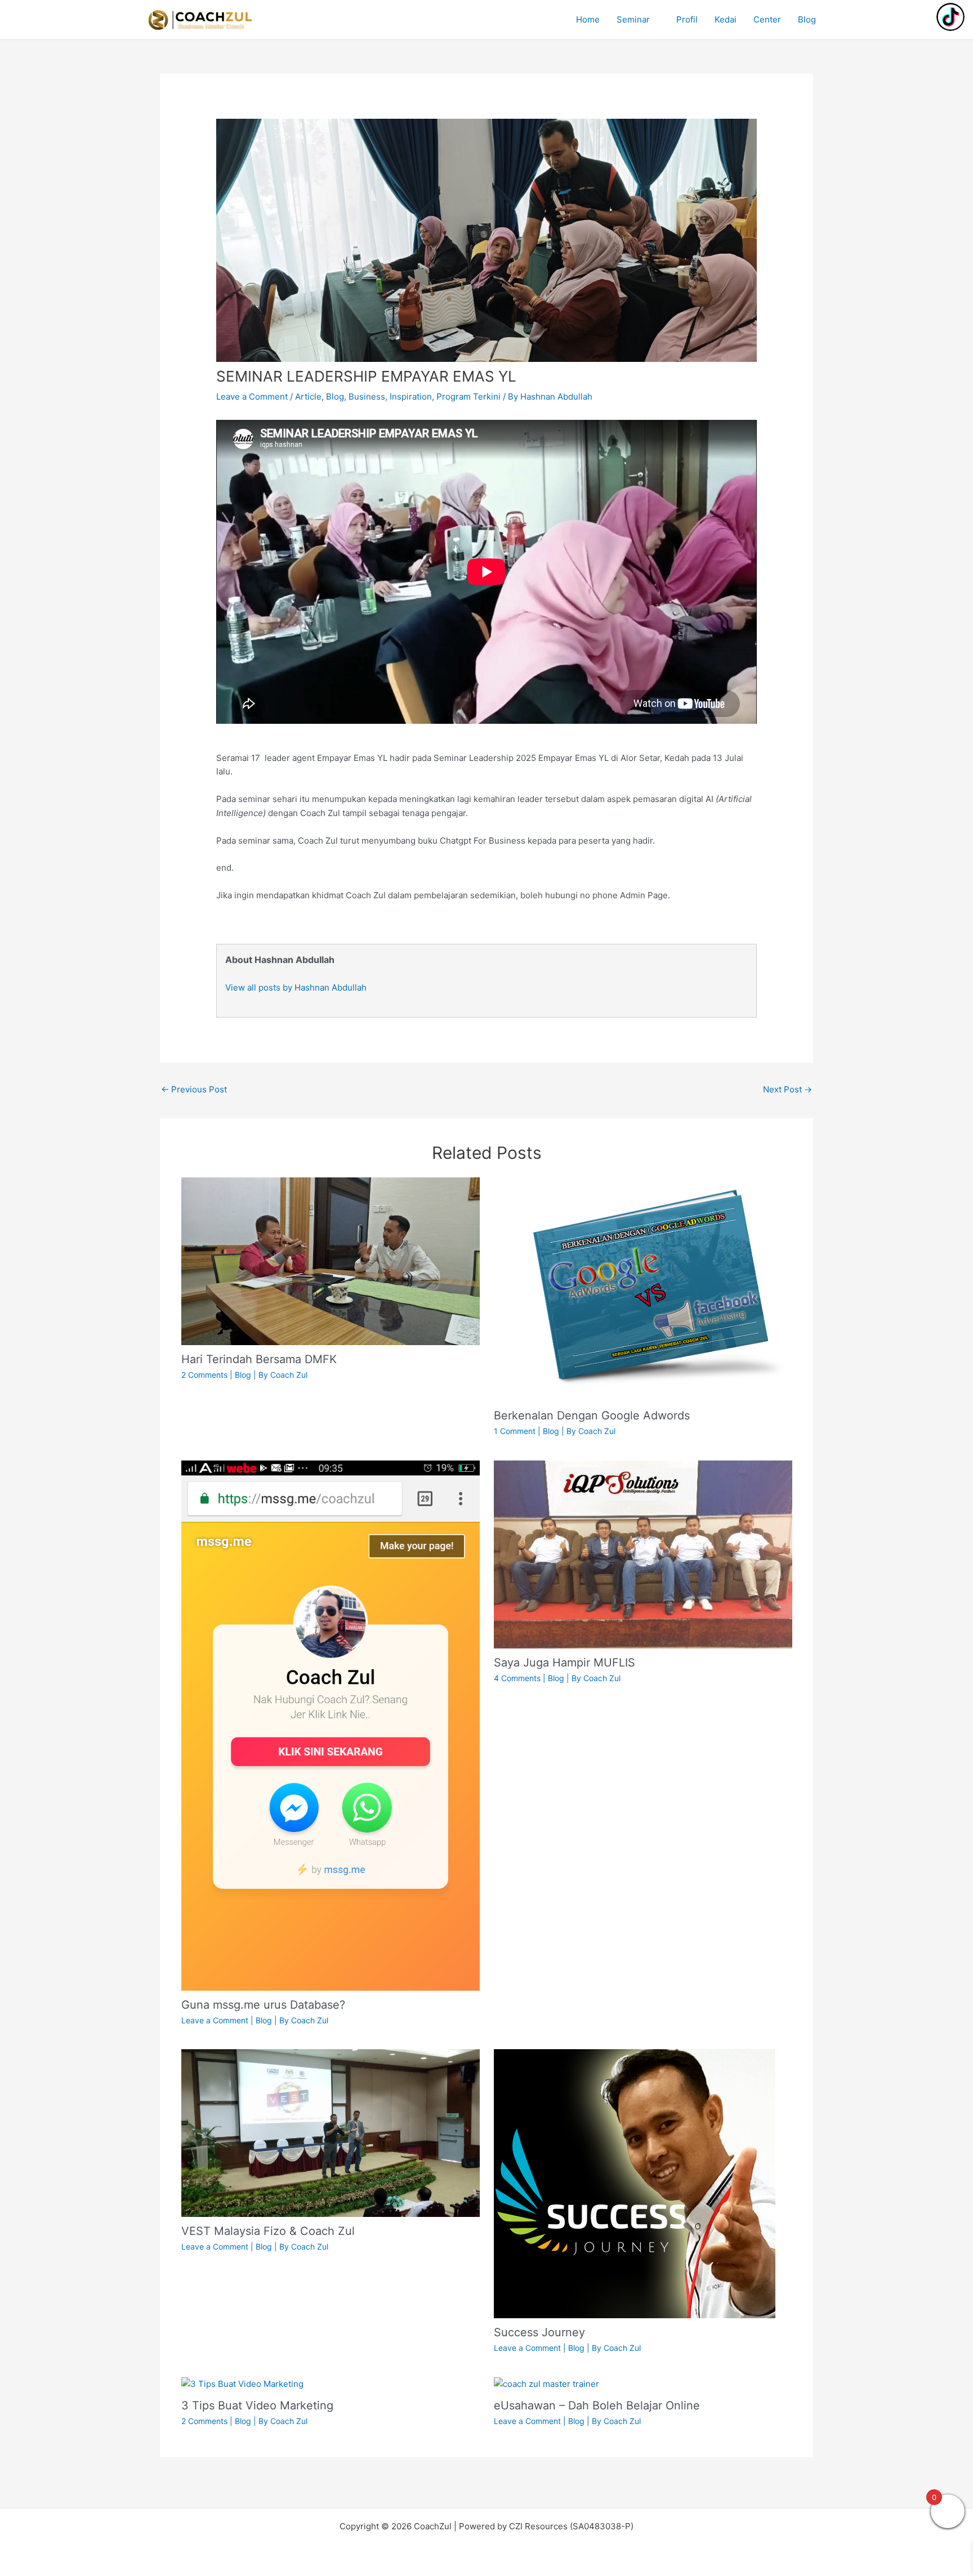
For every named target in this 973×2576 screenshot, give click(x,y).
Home (588, 19)
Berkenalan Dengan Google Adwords (592, 1415)
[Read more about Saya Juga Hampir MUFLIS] (643, 1554)
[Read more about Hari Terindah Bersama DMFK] (331, 1261)
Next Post (787, 1089)
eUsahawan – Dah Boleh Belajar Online (597, 2405)
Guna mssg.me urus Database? (263, 2005)
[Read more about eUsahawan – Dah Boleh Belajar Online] (546, 2384)
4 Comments (517, 1678)
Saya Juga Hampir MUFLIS (564, 1663)
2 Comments (204, 1375)
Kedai (726, 19)
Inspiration (411, 397)
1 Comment (515, 1431)
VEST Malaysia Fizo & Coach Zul (268, 2231)
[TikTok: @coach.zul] (950, 18)
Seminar (633, 19)
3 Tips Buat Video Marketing (257, 2405)
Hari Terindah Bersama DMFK (259, 1359)
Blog (807, 19)
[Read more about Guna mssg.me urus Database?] (331, 1725)
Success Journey (539, 2332)
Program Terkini (468, 397)
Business (367, 397)
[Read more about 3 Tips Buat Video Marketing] (242, 2384)
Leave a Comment (252, 397)
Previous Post (194, 1089)
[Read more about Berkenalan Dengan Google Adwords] (643, 1289)
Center (767, 19)
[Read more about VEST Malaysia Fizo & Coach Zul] (331, 2132)
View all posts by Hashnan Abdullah (296, 987)
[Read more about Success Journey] (635, 2183)
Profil (687, 19)
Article (308, 397)
